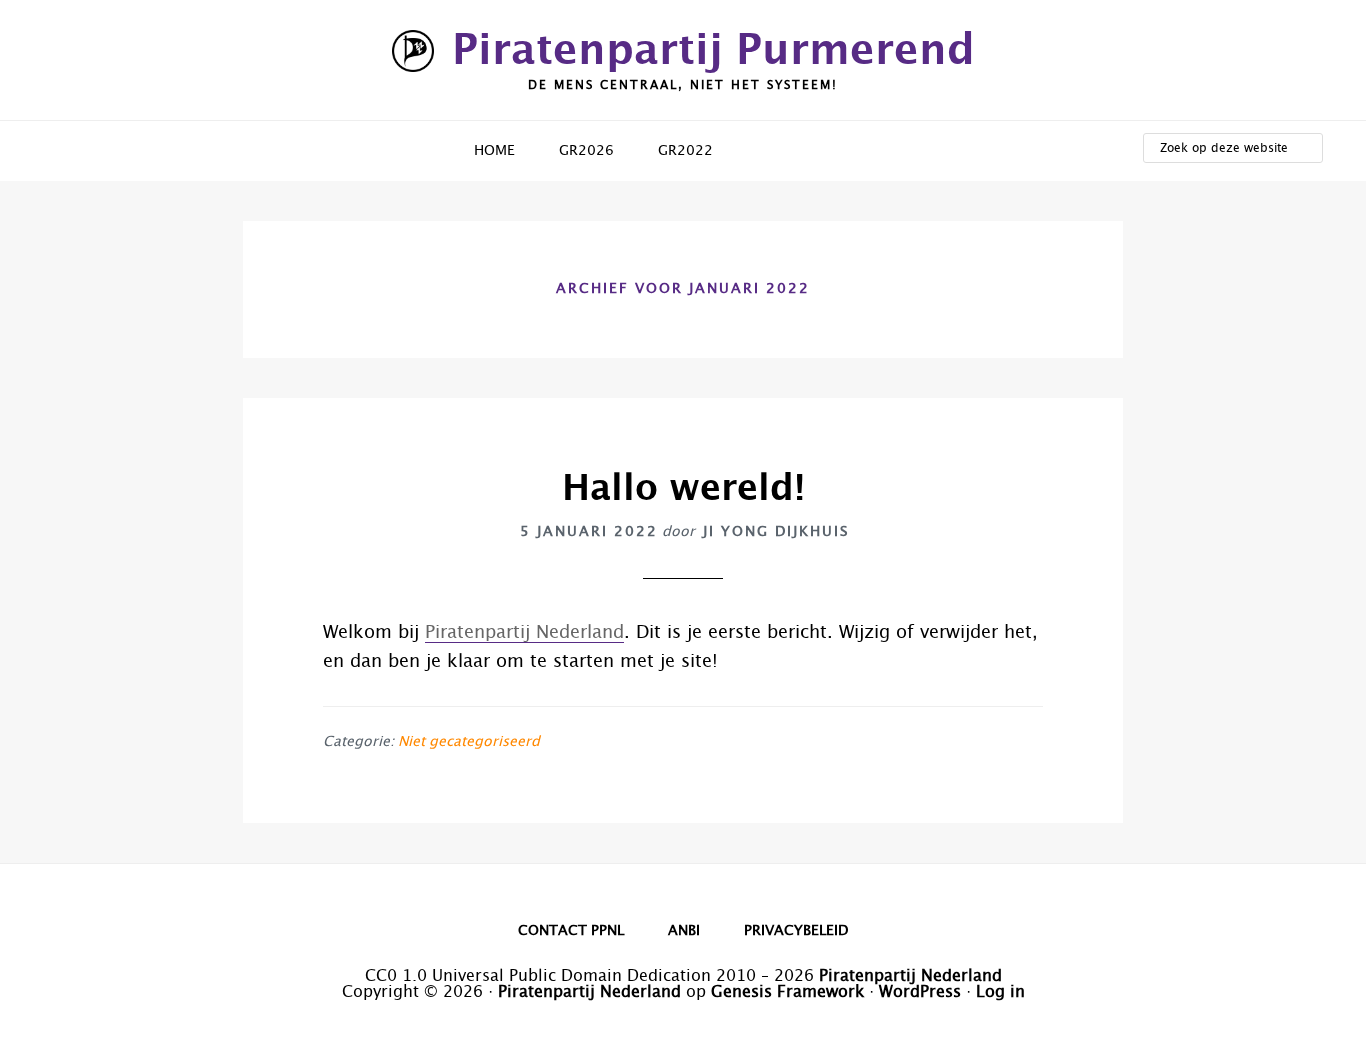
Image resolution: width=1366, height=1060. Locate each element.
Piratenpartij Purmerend (713, 51)
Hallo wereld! (683, 489)
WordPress (920, 992)
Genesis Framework (787, 992)
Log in (1000, 992)
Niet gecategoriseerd (469, 742)
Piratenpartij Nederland (524, 633)
